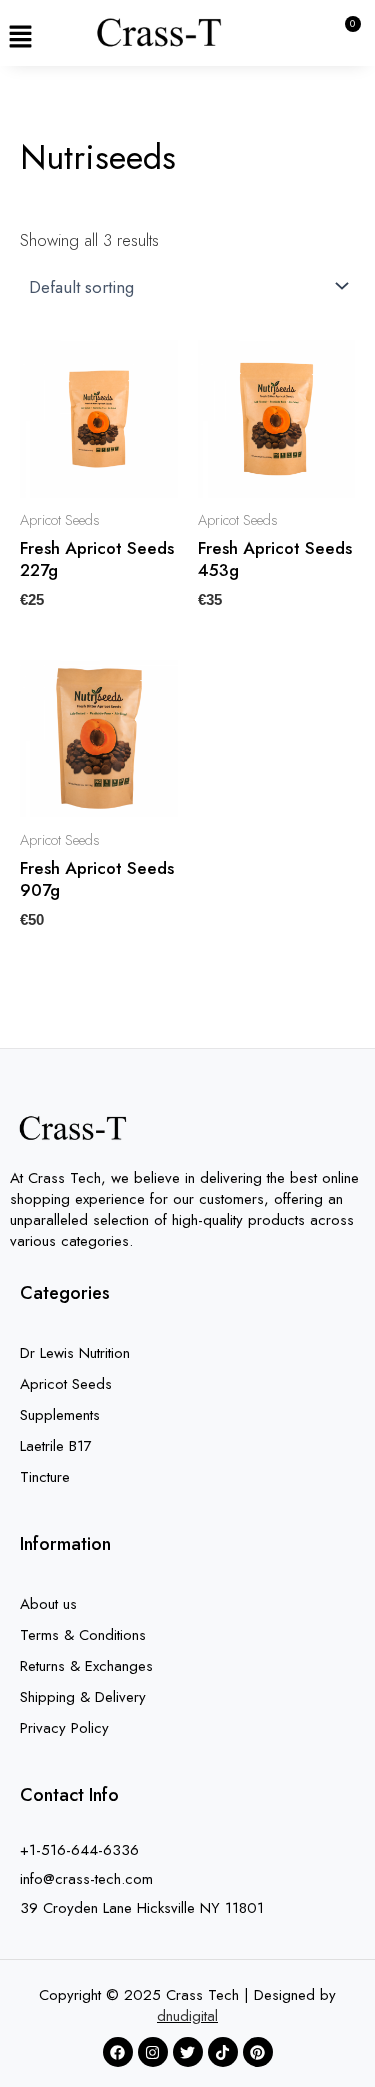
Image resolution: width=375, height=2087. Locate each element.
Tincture (45, 1477)
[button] (20, 37)
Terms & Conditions (83, 1635)
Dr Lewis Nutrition (75, 1353)
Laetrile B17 (56, 1446)
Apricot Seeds (66, 1384)
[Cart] (343, 37)
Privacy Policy (64, 1728)
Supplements (60, 1415)
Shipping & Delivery (83, 1697)
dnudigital (187, 2016)
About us (48, 1604)
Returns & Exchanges (86, 1666)
